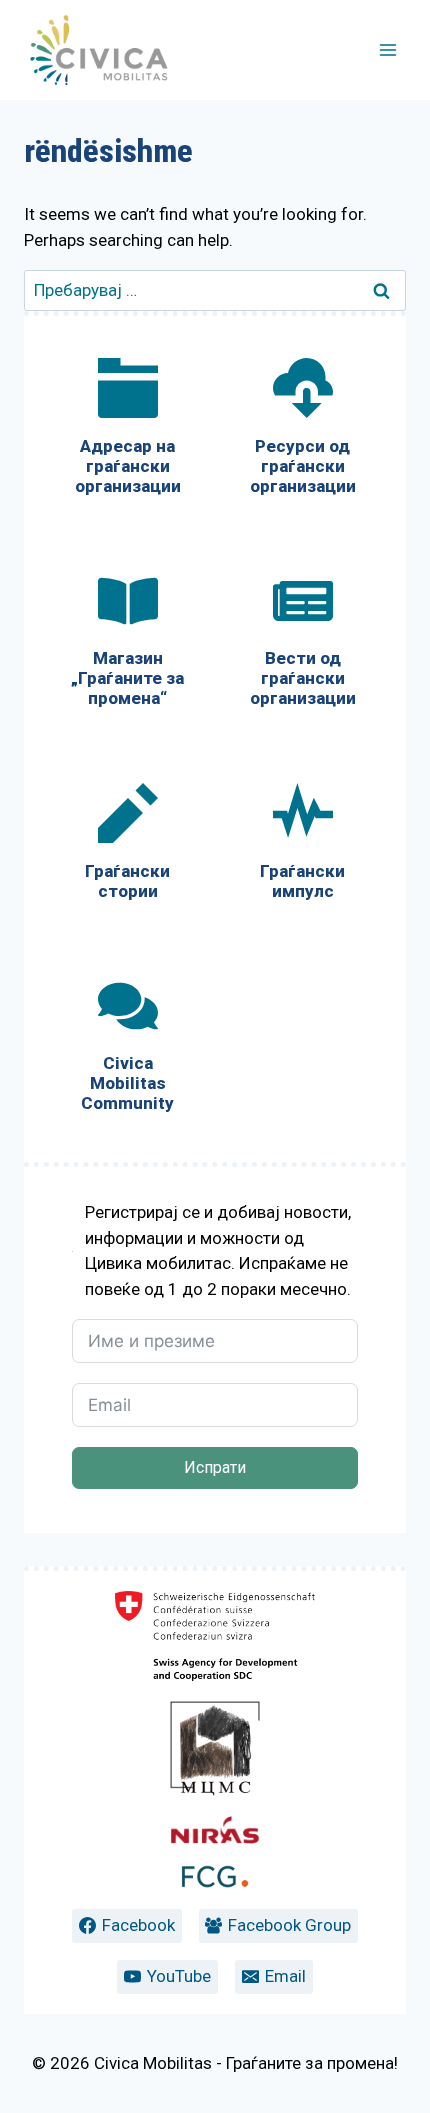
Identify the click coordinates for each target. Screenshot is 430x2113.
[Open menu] (387, 49)
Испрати (215, 1467)
